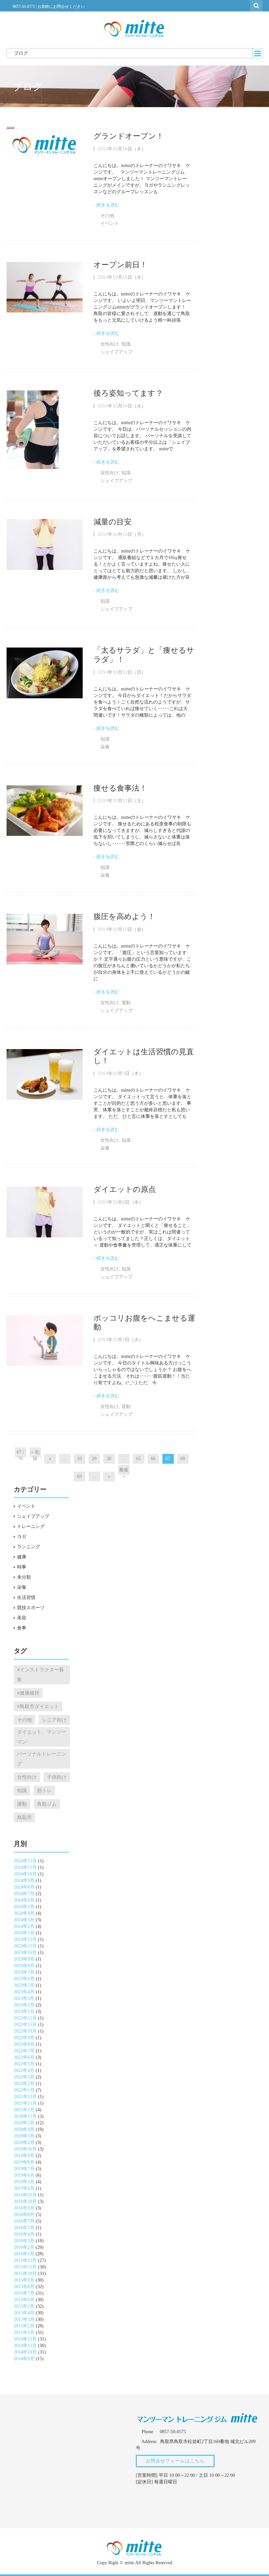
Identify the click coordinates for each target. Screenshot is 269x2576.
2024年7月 (24, 1894)
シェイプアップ (116, 352)
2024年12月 (25, 1861)
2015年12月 (25, 2260)
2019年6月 (24, 2175)
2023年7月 (24, 1972)
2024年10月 (25, 1874)
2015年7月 (24, 2293)
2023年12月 (25, 1939)
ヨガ (22, 1537)
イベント (110, 224)
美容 (22, 1618)
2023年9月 (24, 1959)
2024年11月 (25, 1867)
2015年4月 (24, 2313)
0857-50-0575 (24, 7)
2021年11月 (25, 2103)
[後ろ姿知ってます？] (33, 429)
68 (183, 1459)
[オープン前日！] (45, 287)
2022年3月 (24, 2077)
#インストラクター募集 (41, 1674)
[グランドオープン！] (45, 144)
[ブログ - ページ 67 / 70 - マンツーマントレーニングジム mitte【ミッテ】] (134, 28)
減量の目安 (113, 522)
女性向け (110, 344)
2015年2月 (24, 2326)
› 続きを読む (106, 205)
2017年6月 (24, 2188)
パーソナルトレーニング (42, 1759)
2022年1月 (24, 2090)
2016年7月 (24, 2221)
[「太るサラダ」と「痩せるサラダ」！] (45, 673)
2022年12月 (25, 2018)
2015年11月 (25, 2267)
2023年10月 (25, 1953)
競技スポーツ (31, 1608)
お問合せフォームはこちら (175, 2461)
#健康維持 (28, 1693)
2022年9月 (24, 2038)
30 (109, 1459)
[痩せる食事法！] (45, 810)
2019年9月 (24, 2156)
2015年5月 (24, 2306)
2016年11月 (25, 2195)
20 (94, 1459)
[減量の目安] (45, 544)
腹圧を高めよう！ (124, 917)
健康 (22, 1557)
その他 (107, 216)
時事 (22, 1567)
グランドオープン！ (129, 136)
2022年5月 (24, 2064)
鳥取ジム (47, 1804)
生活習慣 (26, 1598)
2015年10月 (25, 2274)
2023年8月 (24, 1966)
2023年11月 (25, 1946)
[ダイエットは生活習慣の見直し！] (45, 1074)
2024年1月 (24, 1933)
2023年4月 (24, 1992)
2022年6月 (24, 2057)
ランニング (29, 1547)
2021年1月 (24, 2110)
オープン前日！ (120, 265)
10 (79, 1459)
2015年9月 (24, 2280)
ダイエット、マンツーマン (42, 1737)
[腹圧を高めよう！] (45, 939)
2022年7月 (24, 2051)
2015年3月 (24, 2319)
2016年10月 (25, 2201)
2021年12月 (25, 2097)
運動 (126, 1003)
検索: (257, 5)
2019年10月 (25, 2149)
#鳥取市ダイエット (38, 1706)
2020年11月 (25, 2116)
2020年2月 (24, 2143)
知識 (126, 344)
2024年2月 (24, 1926)
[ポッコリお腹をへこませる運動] (45, 1340)
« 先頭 (35, 1453)
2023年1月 (24, 2012)
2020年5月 (24, 2123)
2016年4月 (24, 2234)
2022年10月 (25, 2031)
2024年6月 (24, 1900)
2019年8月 (24, 2162)
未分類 (24, 1577)
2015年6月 (24, 2300)
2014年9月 (24, 2359)
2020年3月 (24, 2136)
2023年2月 (24, 2005)
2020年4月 (24, 2129)
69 (79, 1476)
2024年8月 (24, 1887)
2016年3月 (24, 2241)
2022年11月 (25, 2025)
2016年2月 (24, 2247)
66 (153, 1459)
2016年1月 (24, 2254)
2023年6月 (24, 1979)
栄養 (105, 747)
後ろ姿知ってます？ (128, 393)
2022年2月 (24, 2084)
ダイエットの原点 (125, 1189)
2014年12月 (25, 2339)
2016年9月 (24, 2208)
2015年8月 (24, 2287)
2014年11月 (25, 2346)
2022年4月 (24, 2070)
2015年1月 (24, 2332)
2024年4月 (24, 1913)
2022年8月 (24, 2044)
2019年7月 (24, 2169)
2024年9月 (24, 1880)
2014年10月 (25, 2352)
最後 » (124, 1471)
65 (138, 1459)
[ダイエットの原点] (45, 1212)
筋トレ (44, 1790)
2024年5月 (24, 1907)
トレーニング (31, 1526)
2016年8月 (24, 2215)
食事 (22, 1628)
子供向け (57, 1777)
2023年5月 (24, 1985)
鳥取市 (24, 1817)
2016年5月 (24, 2228)
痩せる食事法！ (120, 788)
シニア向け (54, 1720)
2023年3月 (24, 1998)
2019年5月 (24, 2182)
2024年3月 (24, 1920)
